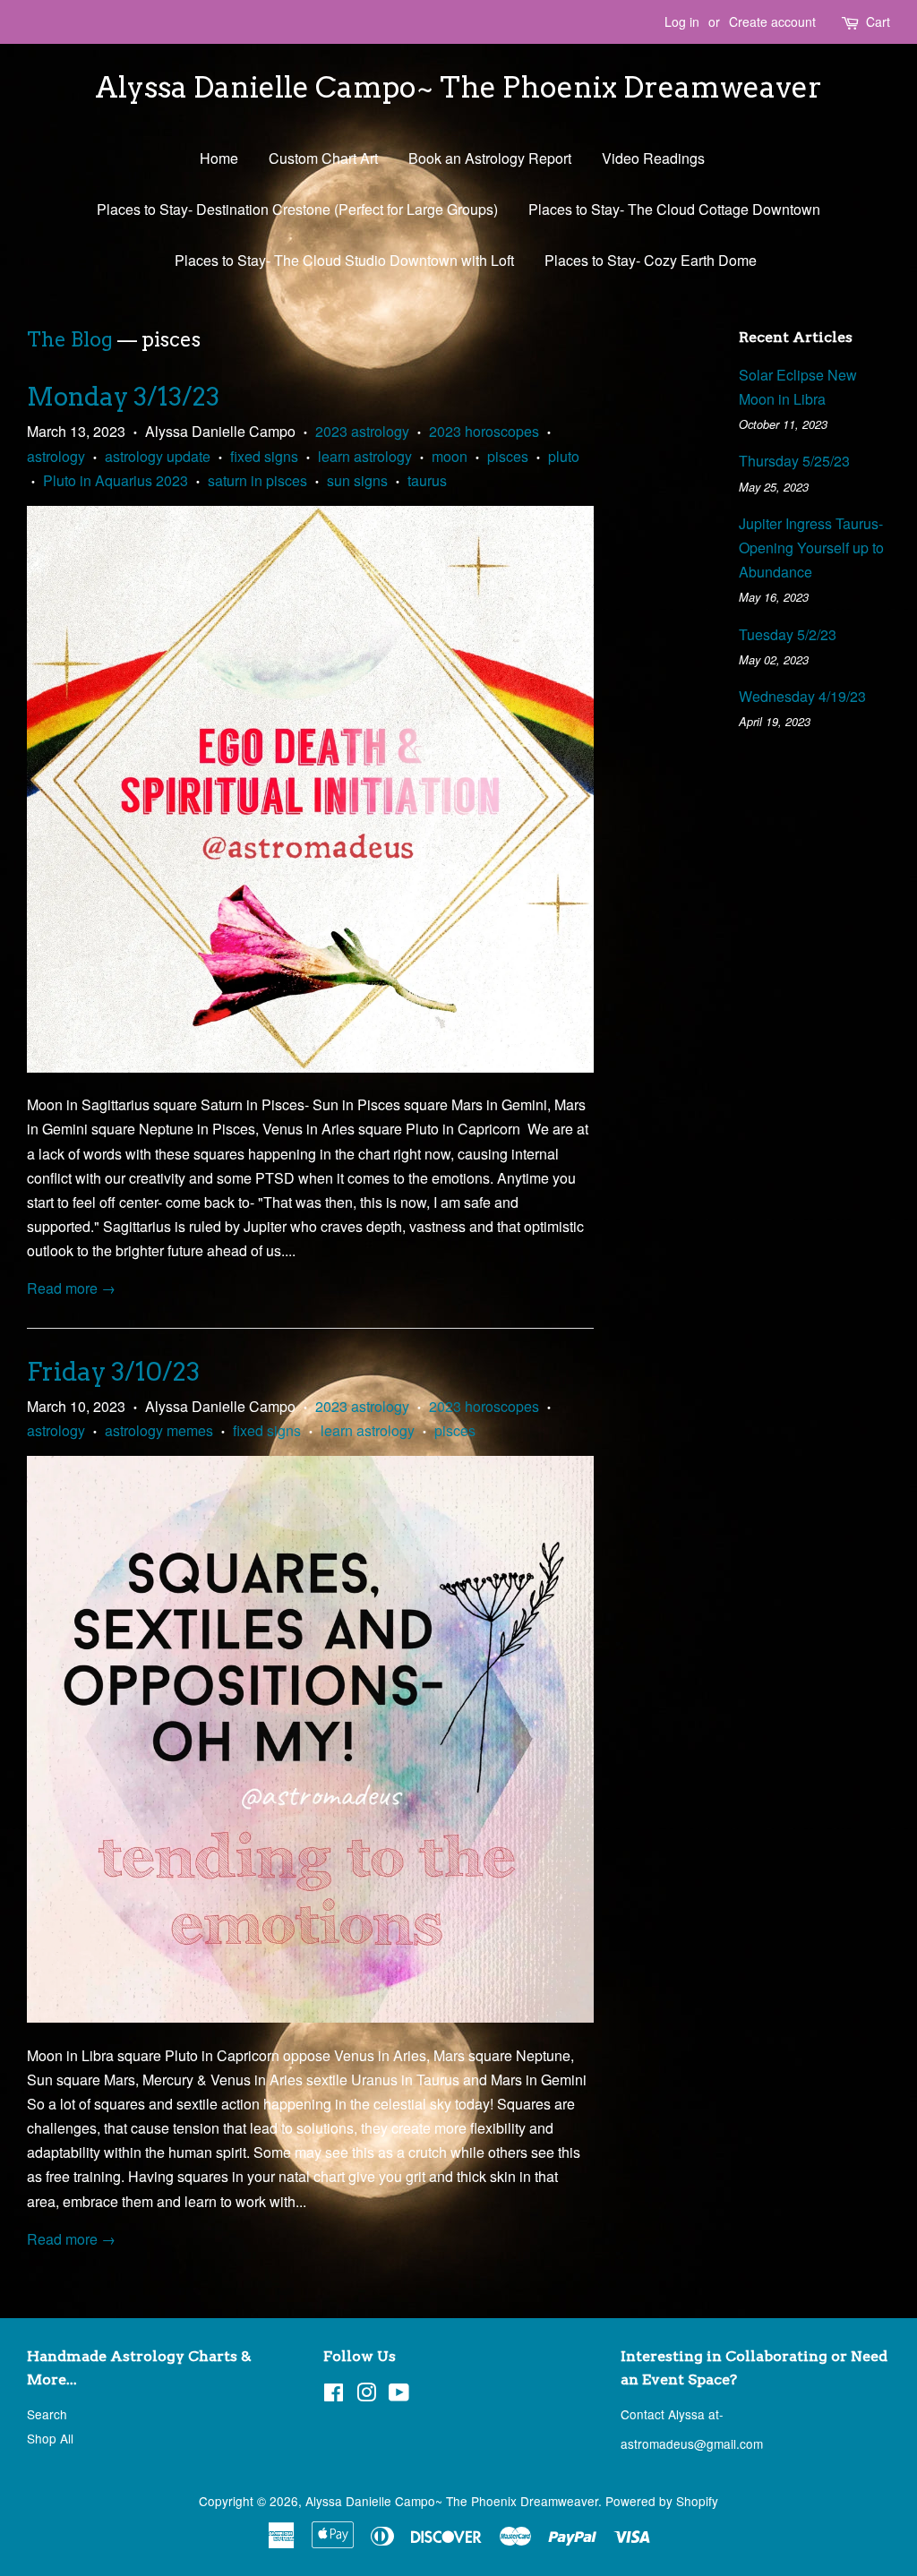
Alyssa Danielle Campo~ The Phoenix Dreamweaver (458, 88)
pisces (508, 456)
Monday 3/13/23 (123, 397)
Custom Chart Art (323, 158)
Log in (682, 21)
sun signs (357, 480)
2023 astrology (362, 431)
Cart (878, 21)
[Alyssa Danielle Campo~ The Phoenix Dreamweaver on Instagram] (366, 2395)
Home (219, 158)
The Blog (70, 339)
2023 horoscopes (484, 431)
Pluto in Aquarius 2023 (116, 480)
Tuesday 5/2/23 (788, 634)
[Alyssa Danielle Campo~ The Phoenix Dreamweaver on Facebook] (334, 2395)
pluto (564, 456)
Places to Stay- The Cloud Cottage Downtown (674, 209)
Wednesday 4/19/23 (802, 696)
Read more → (71, 1288)
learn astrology (365, 456)
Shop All (50, 2438)
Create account (772, 21)
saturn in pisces (257, 480)
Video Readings (653, 158)
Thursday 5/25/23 (794, 461)
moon (450, 456)
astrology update (158, 456)
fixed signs (264, 456)
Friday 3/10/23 (113, 1372)
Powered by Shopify (662, 2501)
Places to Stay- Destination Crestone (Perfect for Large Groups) (297, 209)
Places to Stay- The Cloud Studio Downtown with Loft (344, 260)
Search (47, 2414)
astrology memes (159, 1430)
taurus (427, 480)
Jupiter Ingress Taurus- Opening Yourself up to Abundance (811, 548)
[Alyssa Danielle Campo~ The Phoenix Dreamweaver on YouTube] (399, 2395)
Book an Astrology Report (490, 158)
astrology (56, 456)
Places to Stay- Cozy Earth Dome (651, 260)
